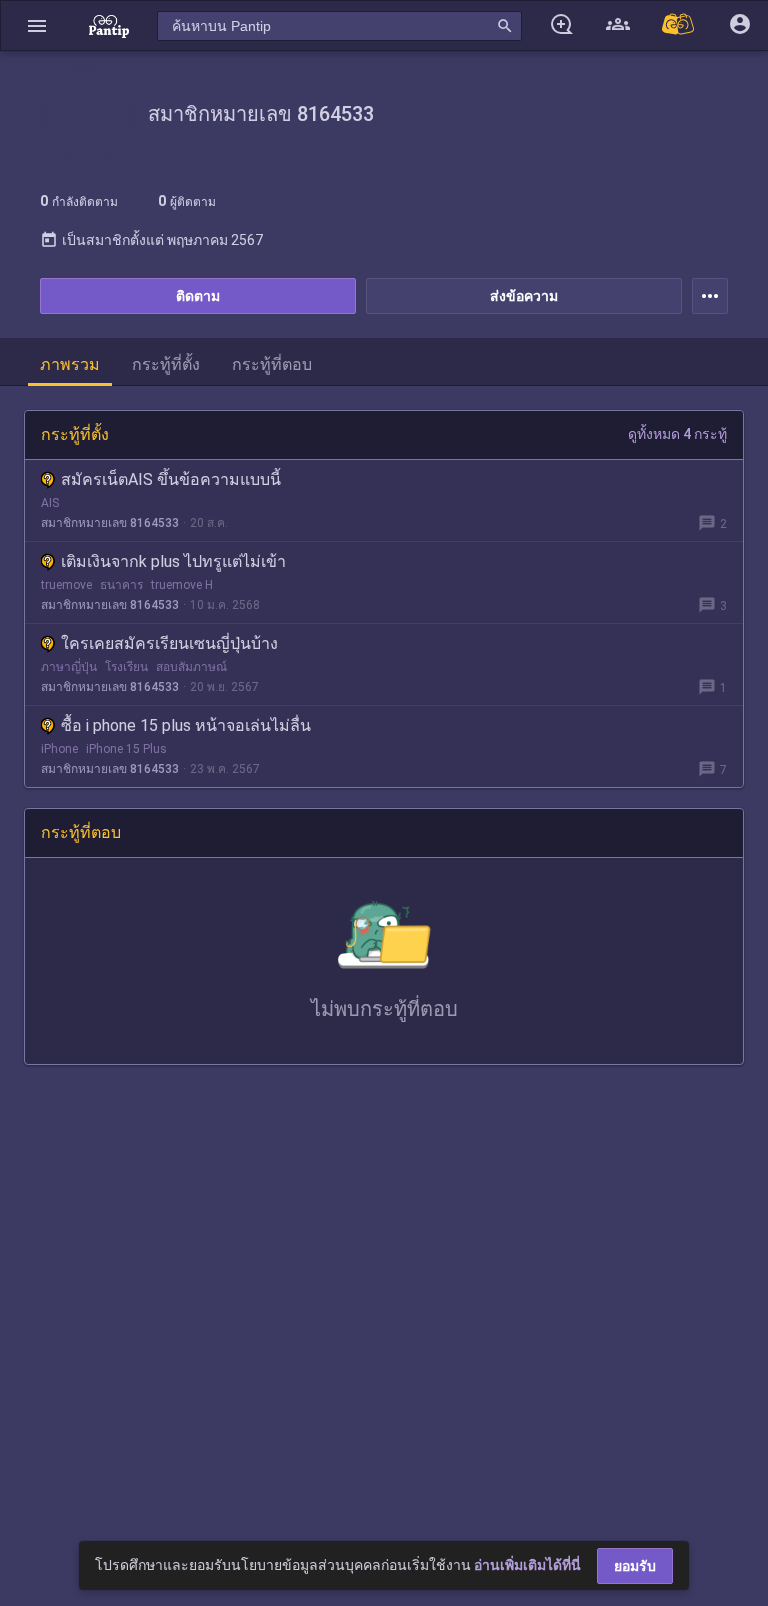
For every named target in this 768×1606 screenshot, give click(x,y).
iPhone (59, 749)
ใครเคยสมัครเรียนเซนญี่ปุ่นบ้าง (169, 643)
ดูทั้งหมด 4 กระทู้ (677, 434)
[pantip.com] (109, 25)
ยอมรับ (635, 1566)
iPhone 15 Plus (126, 749)
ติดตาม (198, 296)
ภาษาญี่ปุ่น (69, 667)
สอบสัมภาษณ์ (191, 667)
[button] (37, 25)
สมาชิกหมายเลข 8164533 (110, 523)
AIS (50, 503)
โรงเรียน (126, 667)
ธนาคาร (121, 585)
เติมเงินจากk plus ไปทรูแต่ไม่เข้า (173, 561)
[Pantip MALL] (679, 25)
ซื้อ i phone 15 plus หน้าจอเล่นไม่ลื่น (186, 725)
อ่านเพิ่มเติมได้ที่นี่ (527, 1565)
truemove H (182, 585)
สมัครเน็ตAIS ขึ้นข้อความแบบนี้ (171, 479)
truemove (66, 585)
